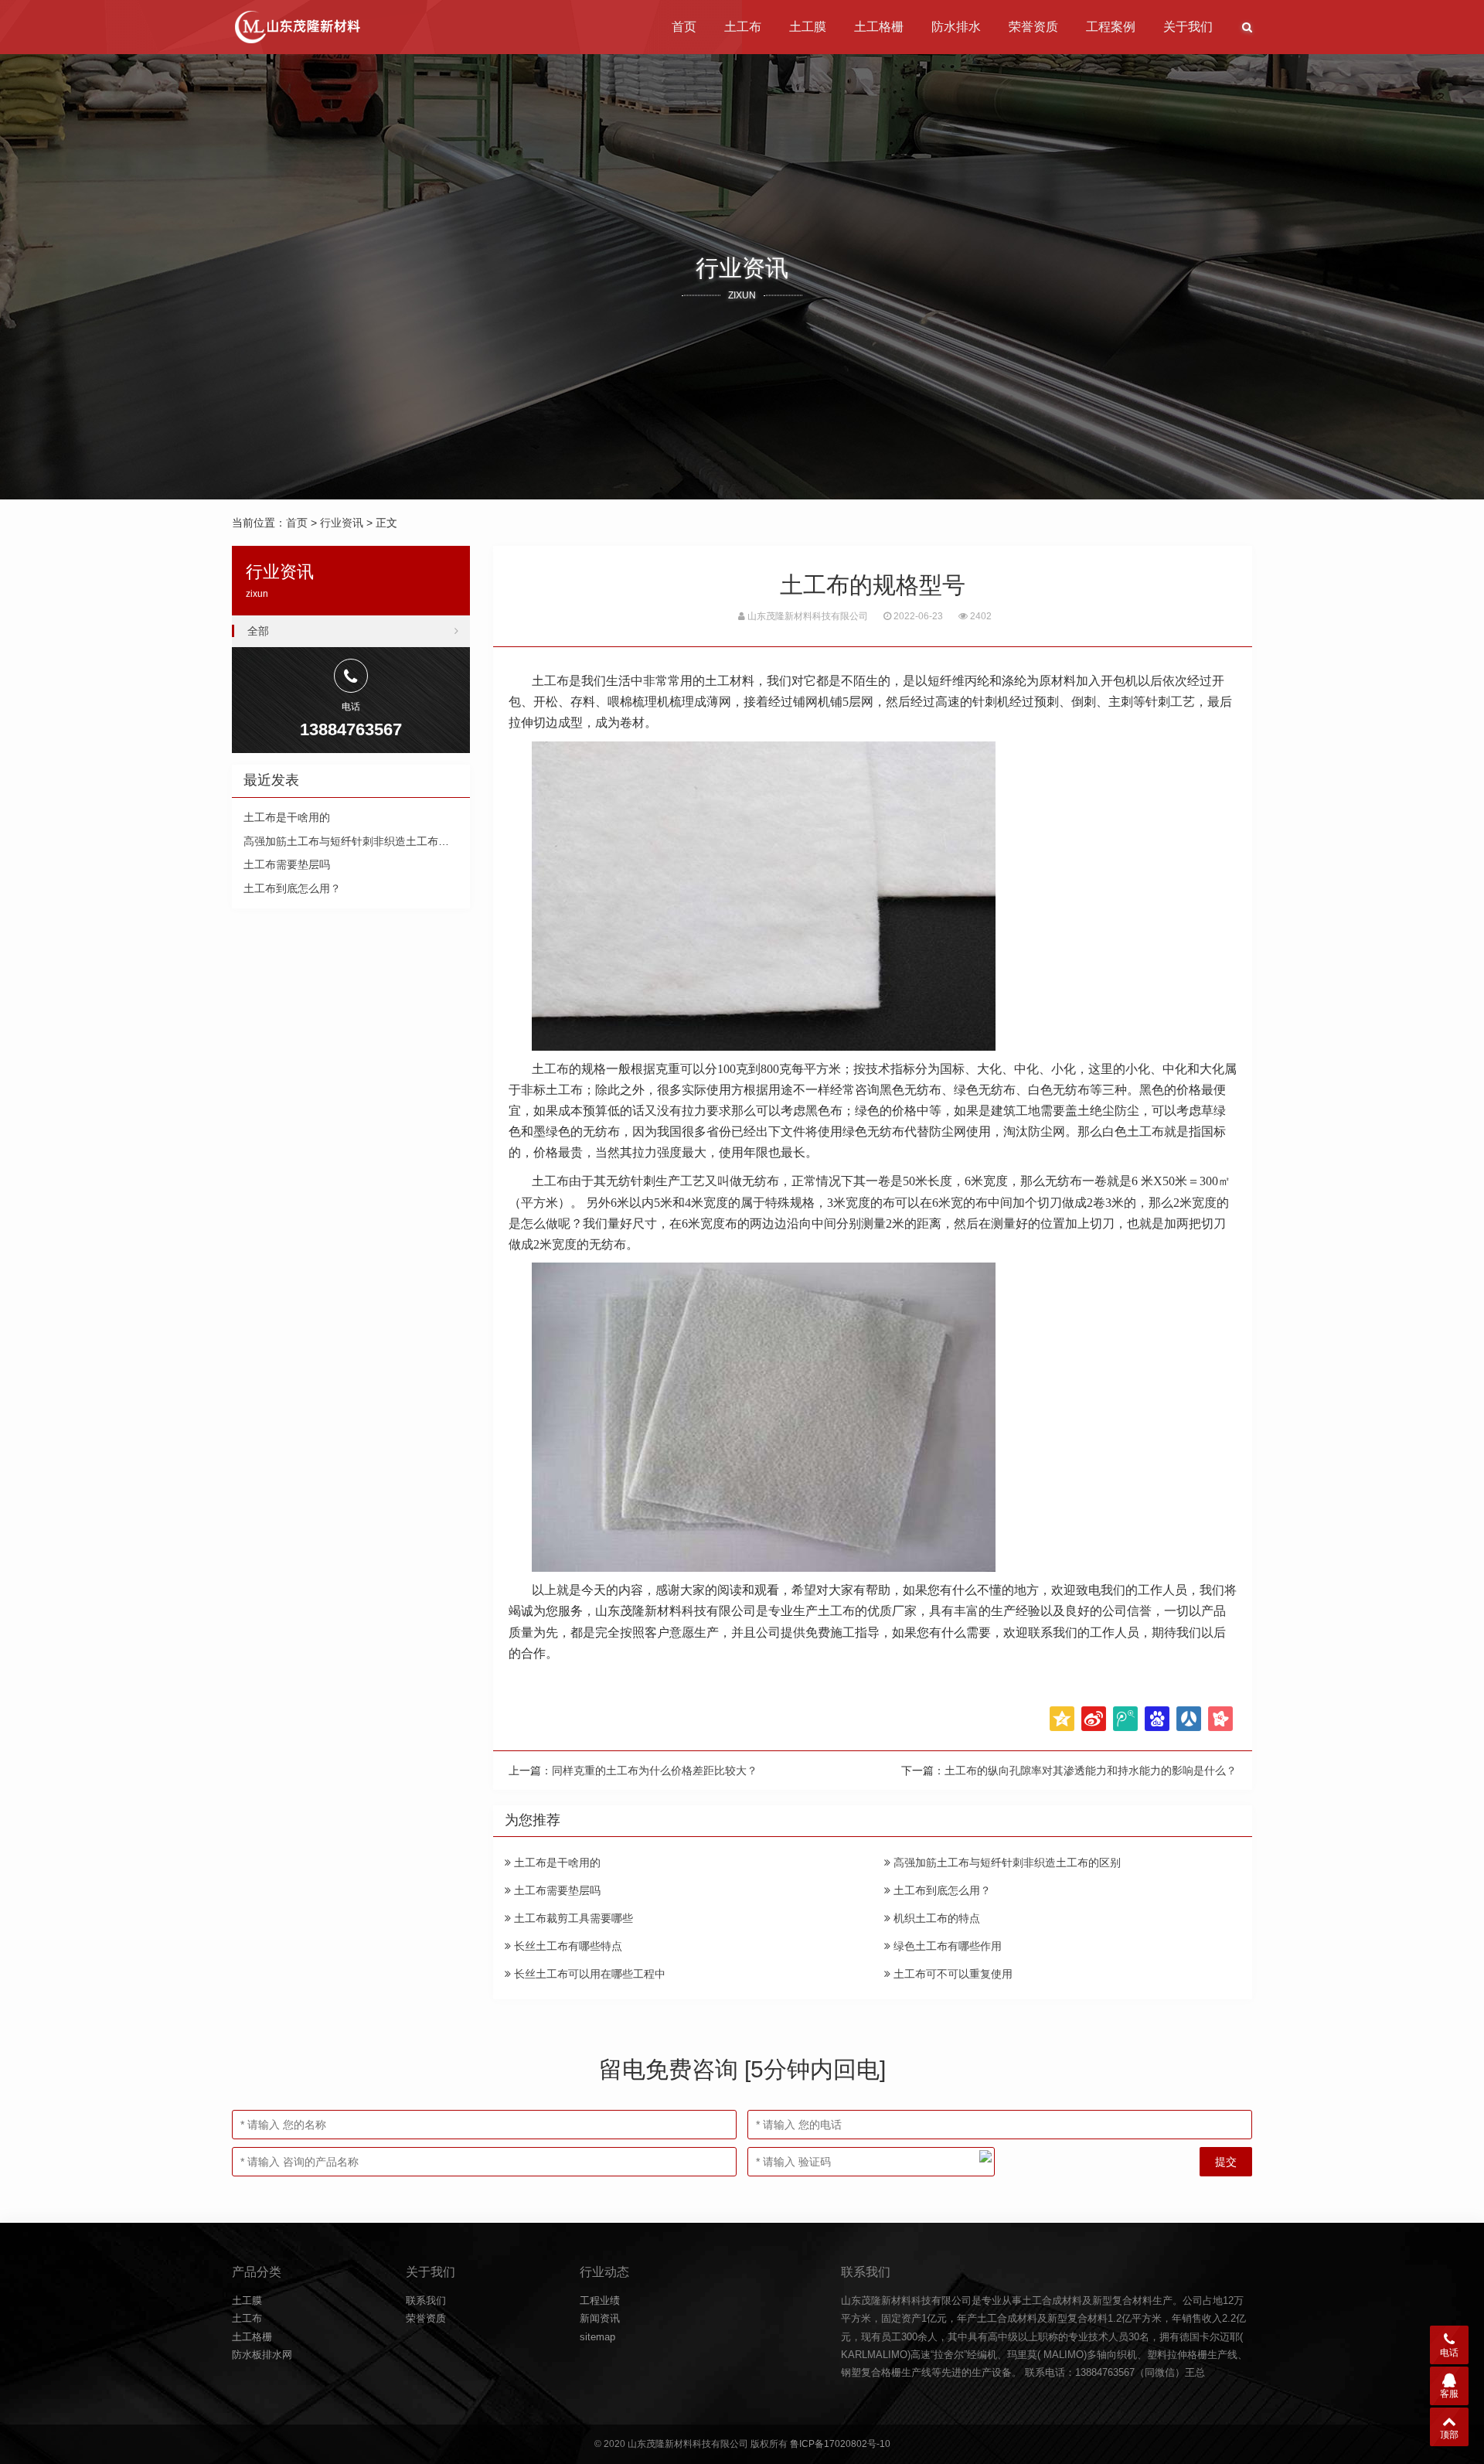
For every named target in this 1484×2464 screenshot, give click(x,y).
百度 (1157, 1719)
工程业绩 (600, 2300)
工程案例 (1111, 27)
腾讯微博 (1125, 1719)
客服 (1449, 2394)
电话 (1449, 2353)
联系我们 (426, 2300)
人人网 (1189, 1719)
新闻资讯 (600, 2318)
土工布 (743, 27)
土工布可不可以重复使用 (951, 1974)
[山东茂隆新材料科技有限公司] (296, 27)
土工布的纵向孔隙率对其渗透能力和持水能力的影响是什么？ (1091, 1770)
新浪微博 (1094, 1719)
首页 (684, 27)
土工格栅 (879, 27)
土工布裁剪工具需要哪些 (572, 1918)
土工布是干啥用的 (556, 1862)
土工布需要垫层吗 (556, 1890)
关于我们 (1188, 27)
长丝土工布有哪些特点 (567, 1946)
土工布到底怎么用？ (941, 1890)
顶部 (1449, 2435)
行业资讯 (342, 523)
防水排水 (956, 27)
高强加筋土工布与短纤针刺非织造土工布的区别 (1006, 1862)
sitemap (597, 2337)
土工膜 (808, 27)
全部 (258, 631)
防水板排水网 (262, 2355)
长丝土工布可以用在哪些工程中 (588, 1974)
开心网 (1220, 1719)
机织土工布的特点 (935, 1918)
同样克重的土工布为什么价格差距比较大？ (655, 1770)
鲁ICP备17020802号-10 (840, 2444)
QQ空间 (1062, 1719)
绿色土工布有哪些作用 (946, 1946)
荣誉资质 (1033, 27)
